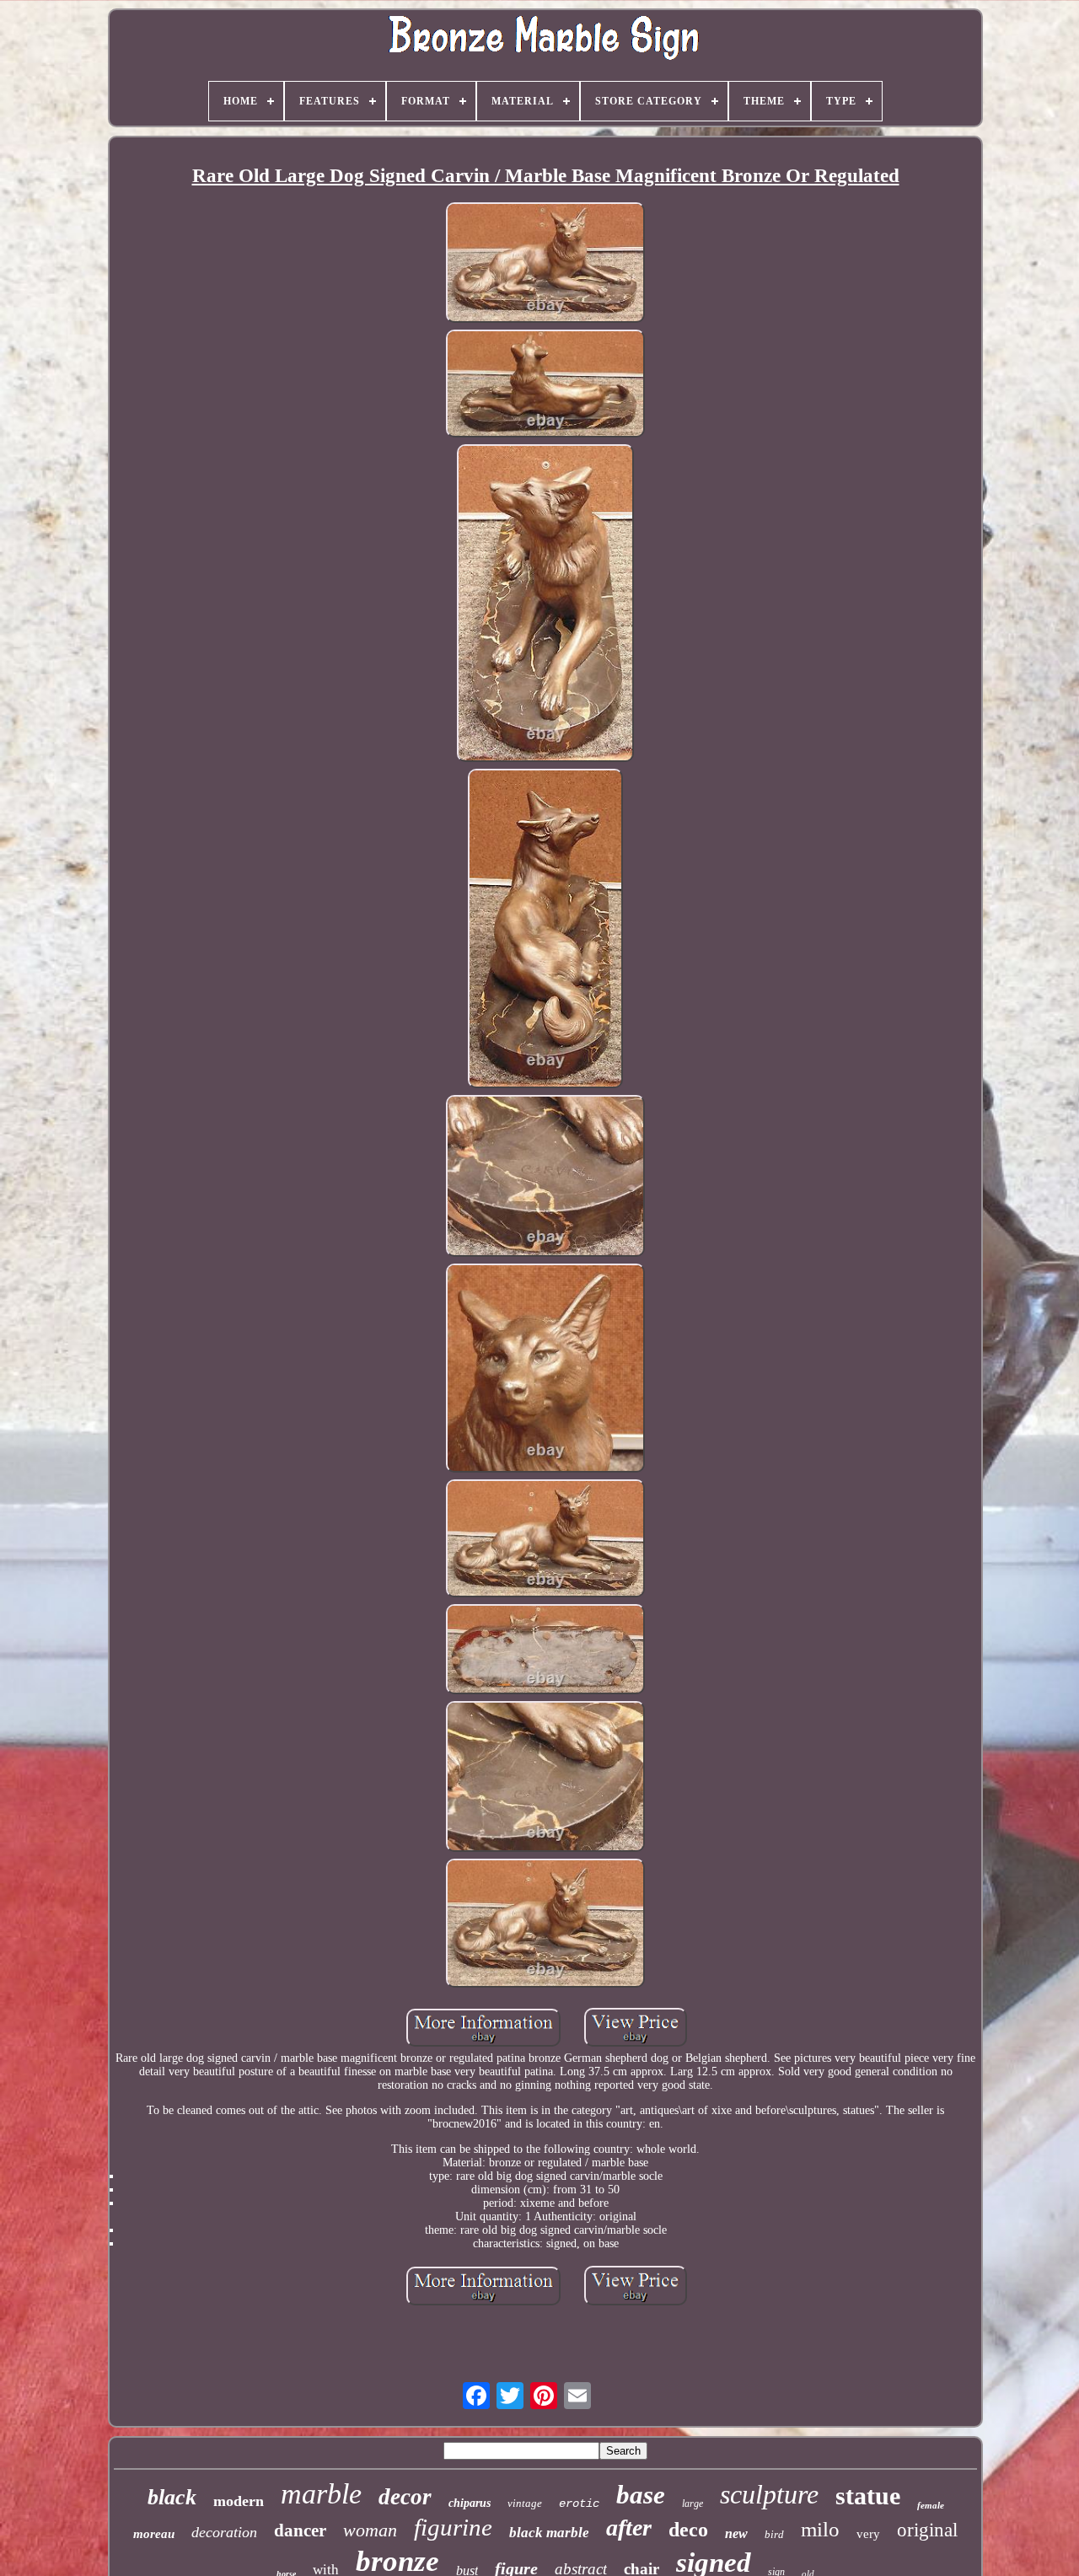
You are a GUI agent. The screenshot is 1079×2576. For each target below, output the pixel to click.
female (931, 2505)
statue (868, 2495)
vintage (525, 2503)
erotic (579, 2504)
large (692, 2504)
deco (688, 2530)
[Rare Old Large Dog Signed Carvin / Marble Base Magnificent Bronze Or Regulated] (545, 264)
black (172, 2497)
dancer (300, 2530)
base (641, 2495)
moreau (154, 2534)
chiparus (470, 2503)
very (868, 2534)
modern (239, 2501)
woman (370, 2530)
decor (405, 2497)
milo (820, 2529)
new (736, 2533)
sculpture (769, 2494)
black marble (549, 2533)
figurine (453, 2527)
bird (774, 2534)
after (629, 2528)
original (927, 2530)
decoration (224, 2532)
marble (321, 2494)
